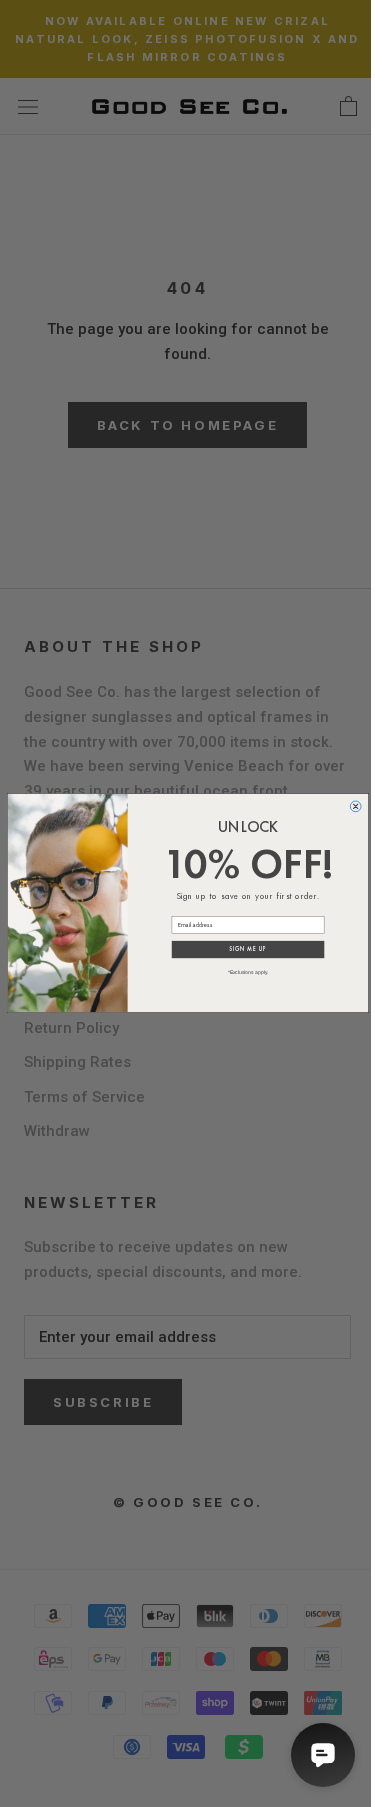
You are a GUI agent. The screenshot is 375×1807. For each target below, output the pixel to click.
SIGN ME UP (248, 950)
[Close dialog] (355, 806)
